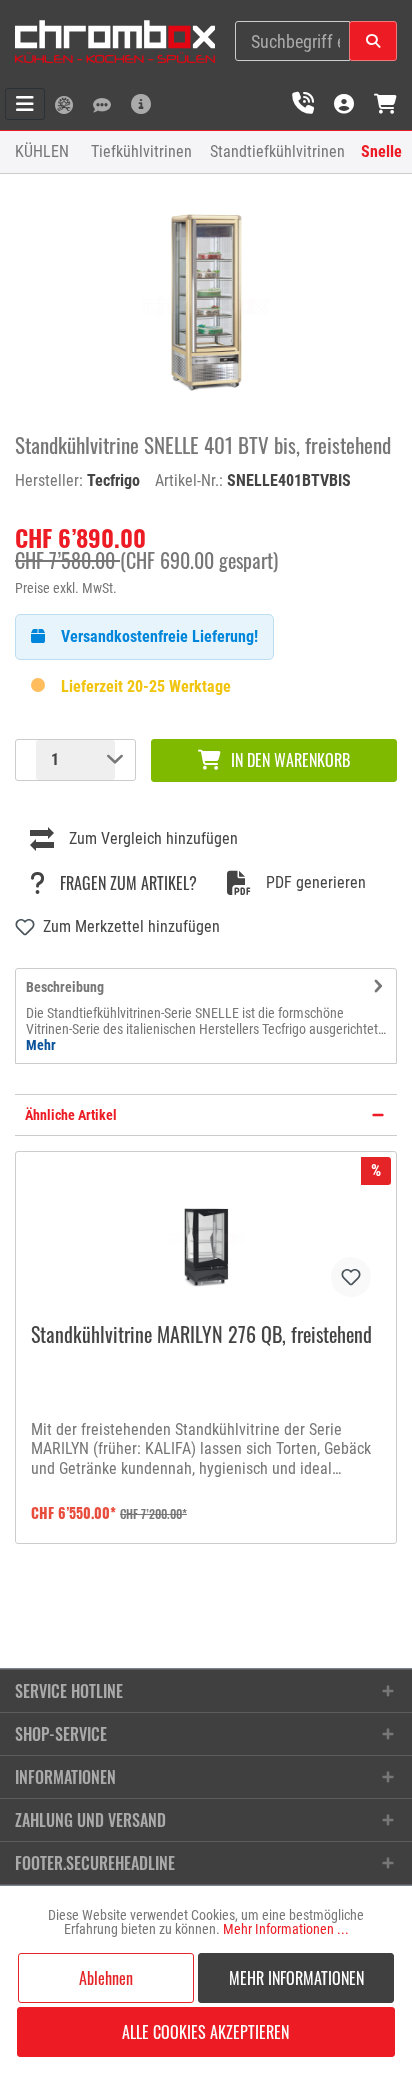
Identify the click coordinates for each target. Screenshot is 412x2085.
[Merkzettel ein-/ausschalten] (351, 1277)
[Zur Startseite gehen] (115, 41)
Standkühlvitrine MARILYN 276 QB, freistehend (201, 1335)
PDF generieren (316, 882)
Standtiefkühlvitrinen (277, 151)
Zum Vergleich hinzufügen (153, 838)
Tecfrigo (113, 480)
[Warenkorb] (385, 103)
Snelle (381, 151)
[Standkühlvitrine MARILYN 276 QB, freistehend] (206, 1237)
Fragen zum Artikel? (128, 883)
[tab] (206, 1016)
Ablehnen (106, 1978)
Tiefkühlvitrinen (141, 151)
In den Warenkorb (290, 760)
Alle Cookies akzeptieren (205, 2032)
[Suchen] (373, 41)
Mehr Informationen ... (286, 1929)
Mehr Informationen (296, 1978)
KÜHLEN (42, 151)
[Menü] (25, 104)
